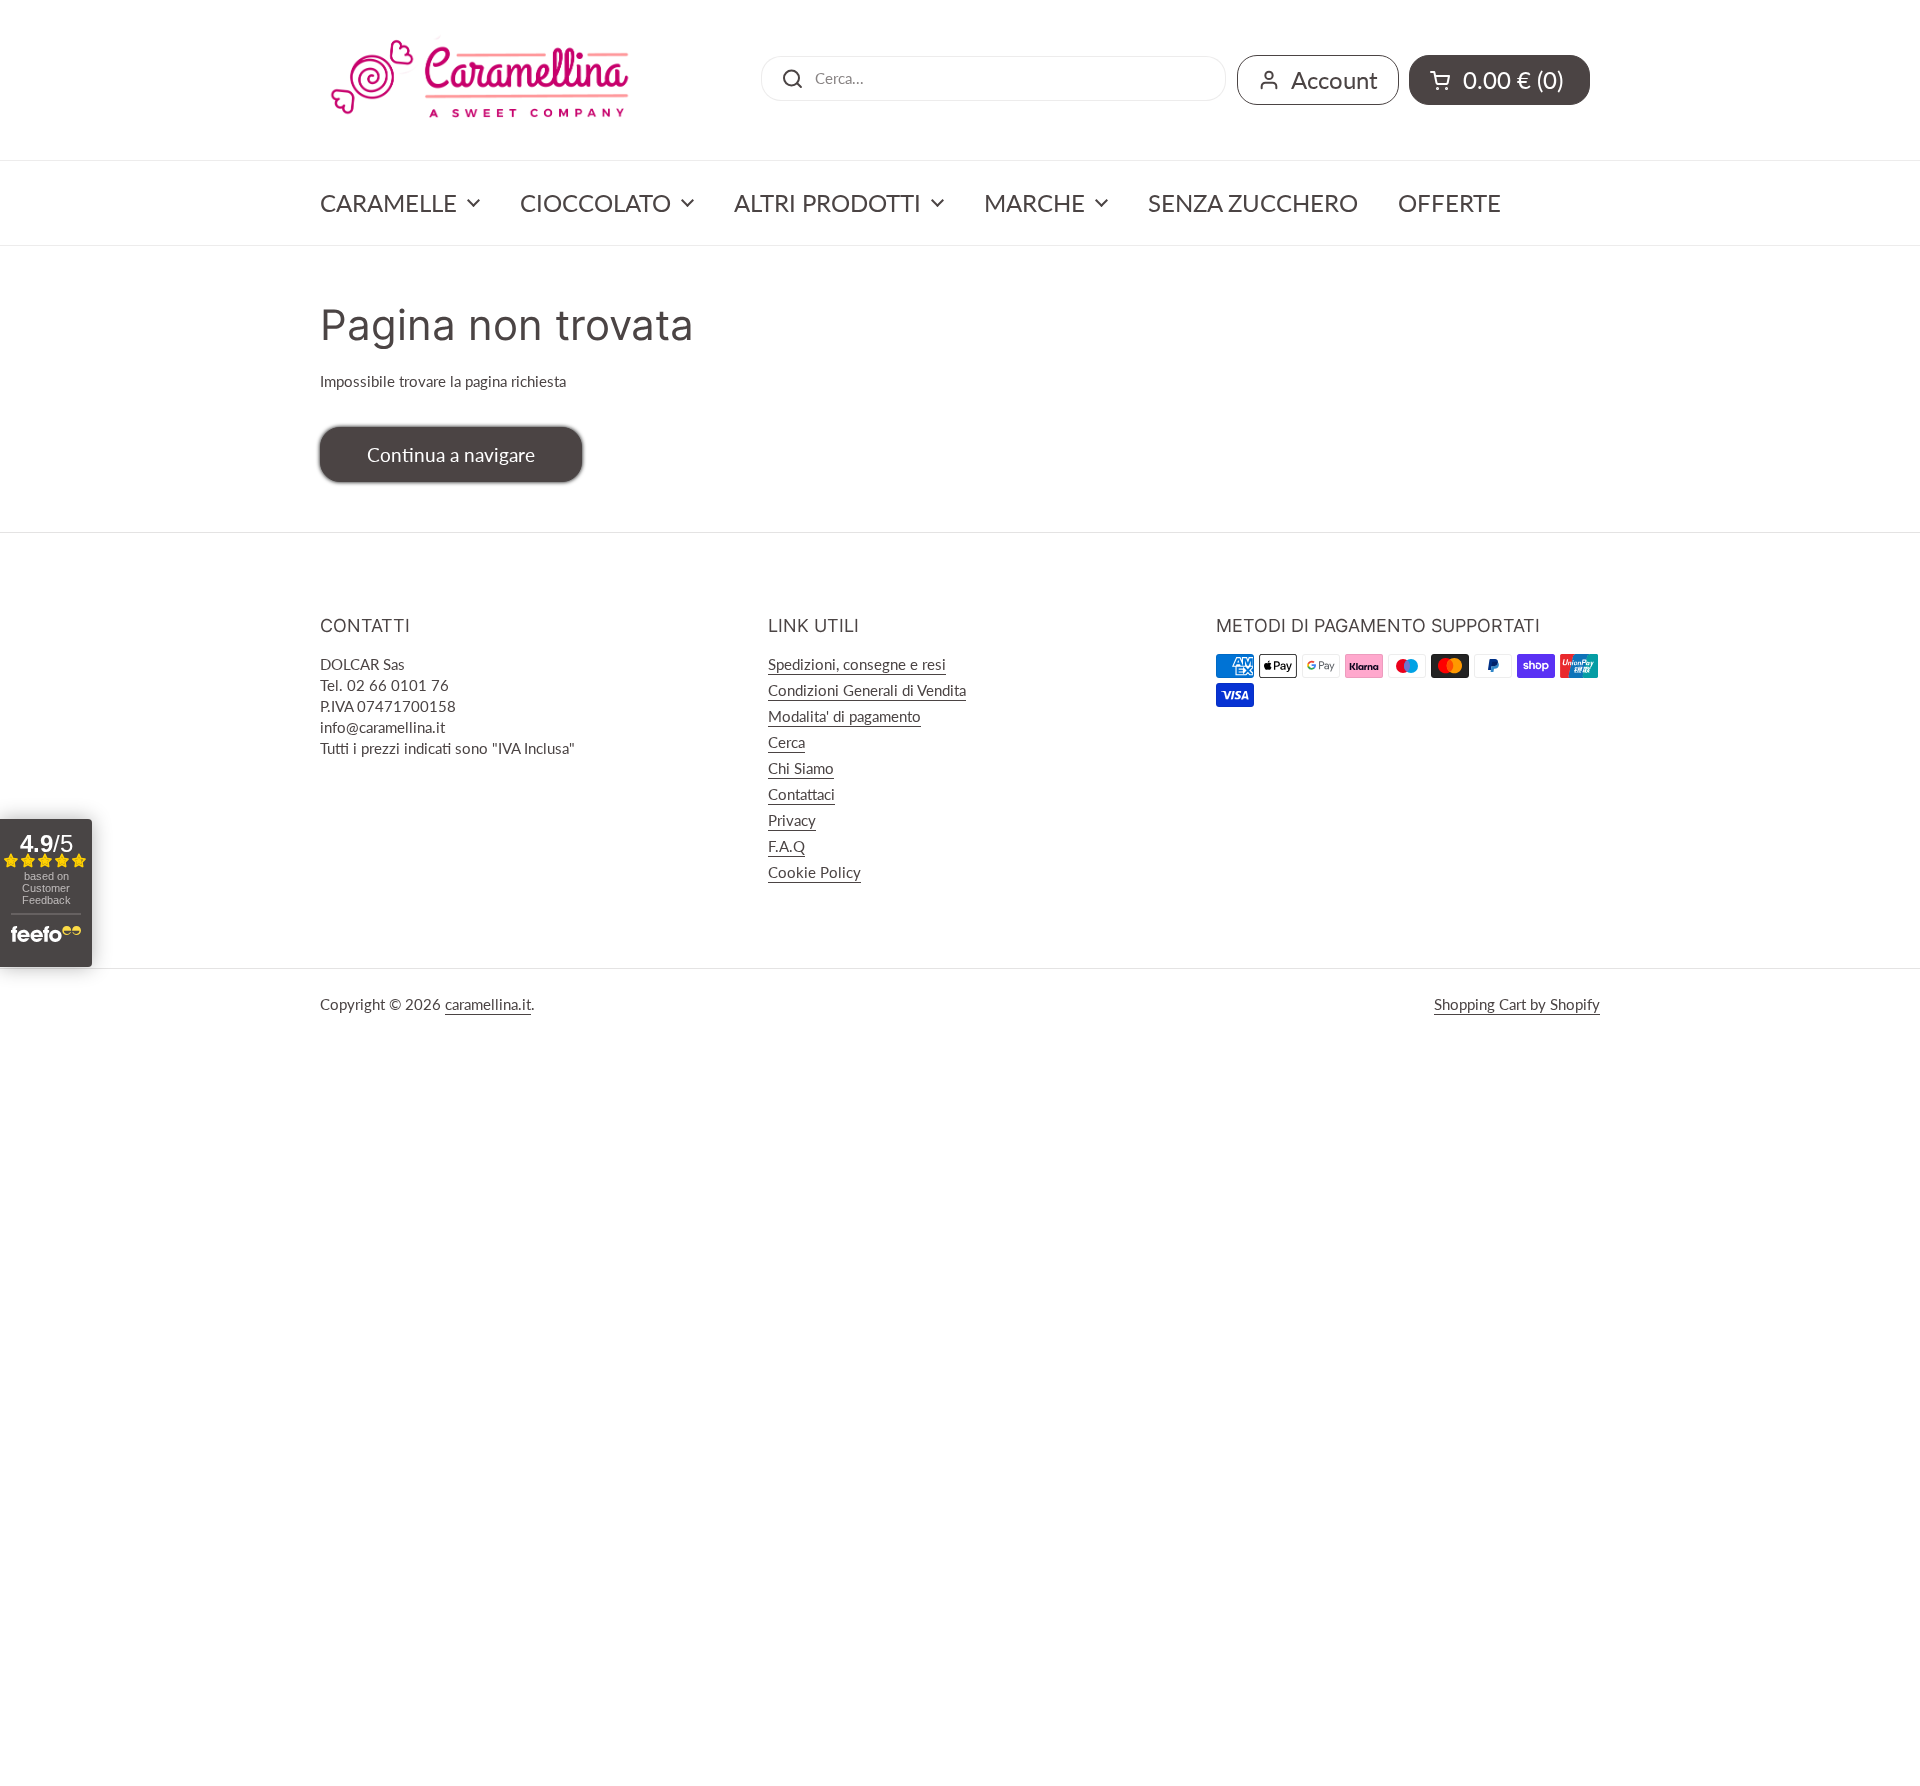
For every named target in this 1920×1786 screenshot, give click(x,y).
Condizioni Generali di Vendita (867, 690)
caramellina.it (488, 1004)
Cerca (786, 742)
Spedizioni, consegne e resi (857, 664)
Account (1334, 79)
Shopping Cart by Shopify (1517, 1004)
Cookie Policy (814, 872)
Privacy (792, 820)
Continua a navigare (451, 454)
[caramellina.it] (480, 80)
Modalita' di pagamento (844, 716)
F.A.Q (786, 846)
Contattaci (801, 794)
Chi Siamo (801, 768)
